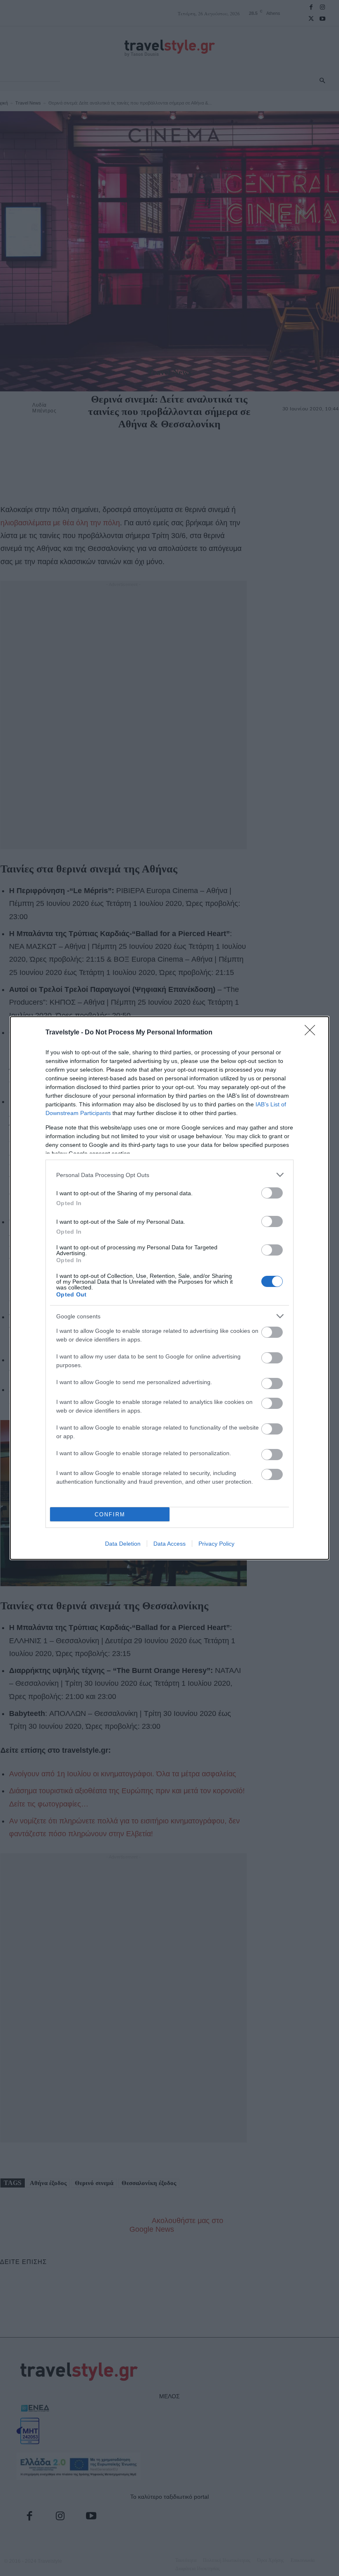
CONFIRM (110, 1514)
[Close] (313, 1033)
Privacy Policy (216, 1544)
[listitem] (169, 1175)
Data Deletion (123, 1544)
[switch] (272, 1193)
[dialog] (169, 1288)
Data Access (169, 1544)
